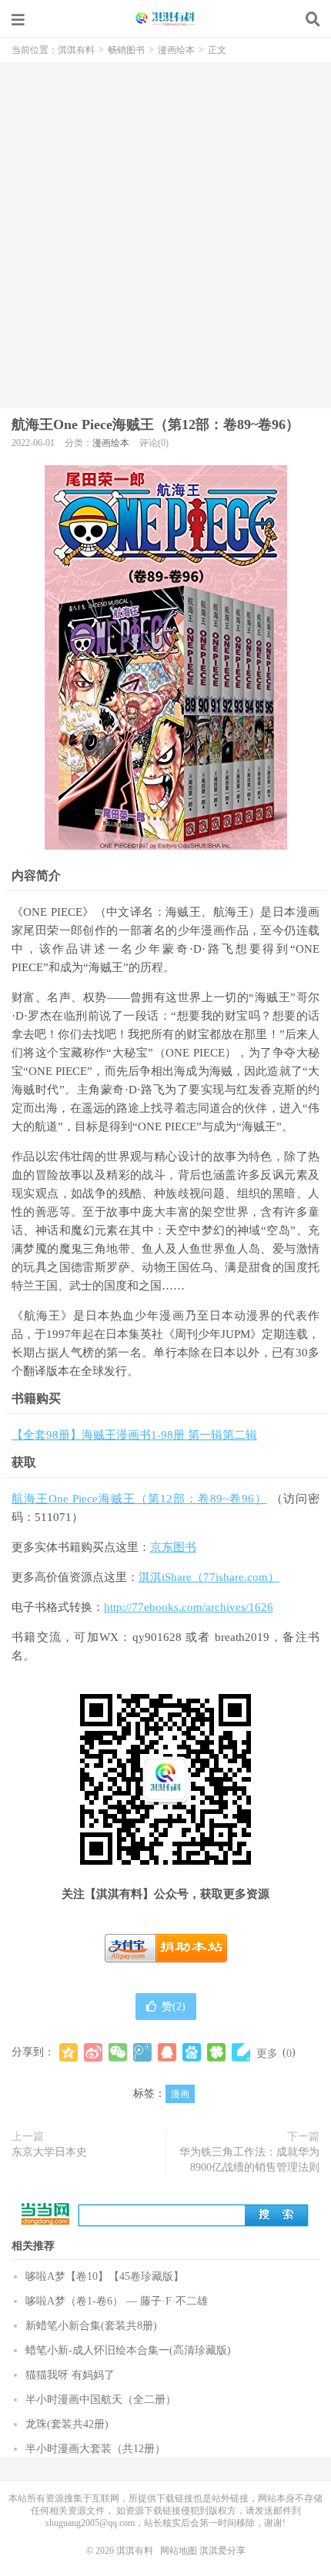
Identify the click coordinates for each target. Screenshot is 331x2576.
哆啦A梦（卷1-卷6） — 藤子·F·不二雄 (117, 2301)
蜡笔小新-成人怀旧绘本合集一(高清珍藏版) (128, 2350)
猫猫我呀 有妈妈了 (70, 2375)
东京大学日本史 (49, 2152)
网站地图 (179, 2551)
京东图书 (173, 1547)
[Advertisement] (165, 235)
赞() (174, 2007)
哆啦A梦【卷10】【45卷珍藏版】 (105, 2276)
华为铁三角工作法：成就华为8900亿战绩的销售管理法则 (249, 2160)
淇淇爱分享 (222, 2551)
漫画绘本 (176, 50)
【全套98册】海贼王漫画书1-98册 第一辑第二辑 (134, 1435)
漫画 (180, 2094)
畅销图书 (126, 50)
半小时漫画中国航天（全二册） (101, 2400)
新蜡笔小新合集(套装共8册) (91, 2326)
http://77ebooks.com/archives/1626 (189, 1607)
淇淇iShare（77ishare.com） (209, 1577)
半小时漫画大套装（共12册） (95, 2449)
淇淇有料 (165, 19)
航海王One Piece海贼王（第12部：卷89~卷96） (155, 424)
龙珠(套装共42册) (67, 2424)
